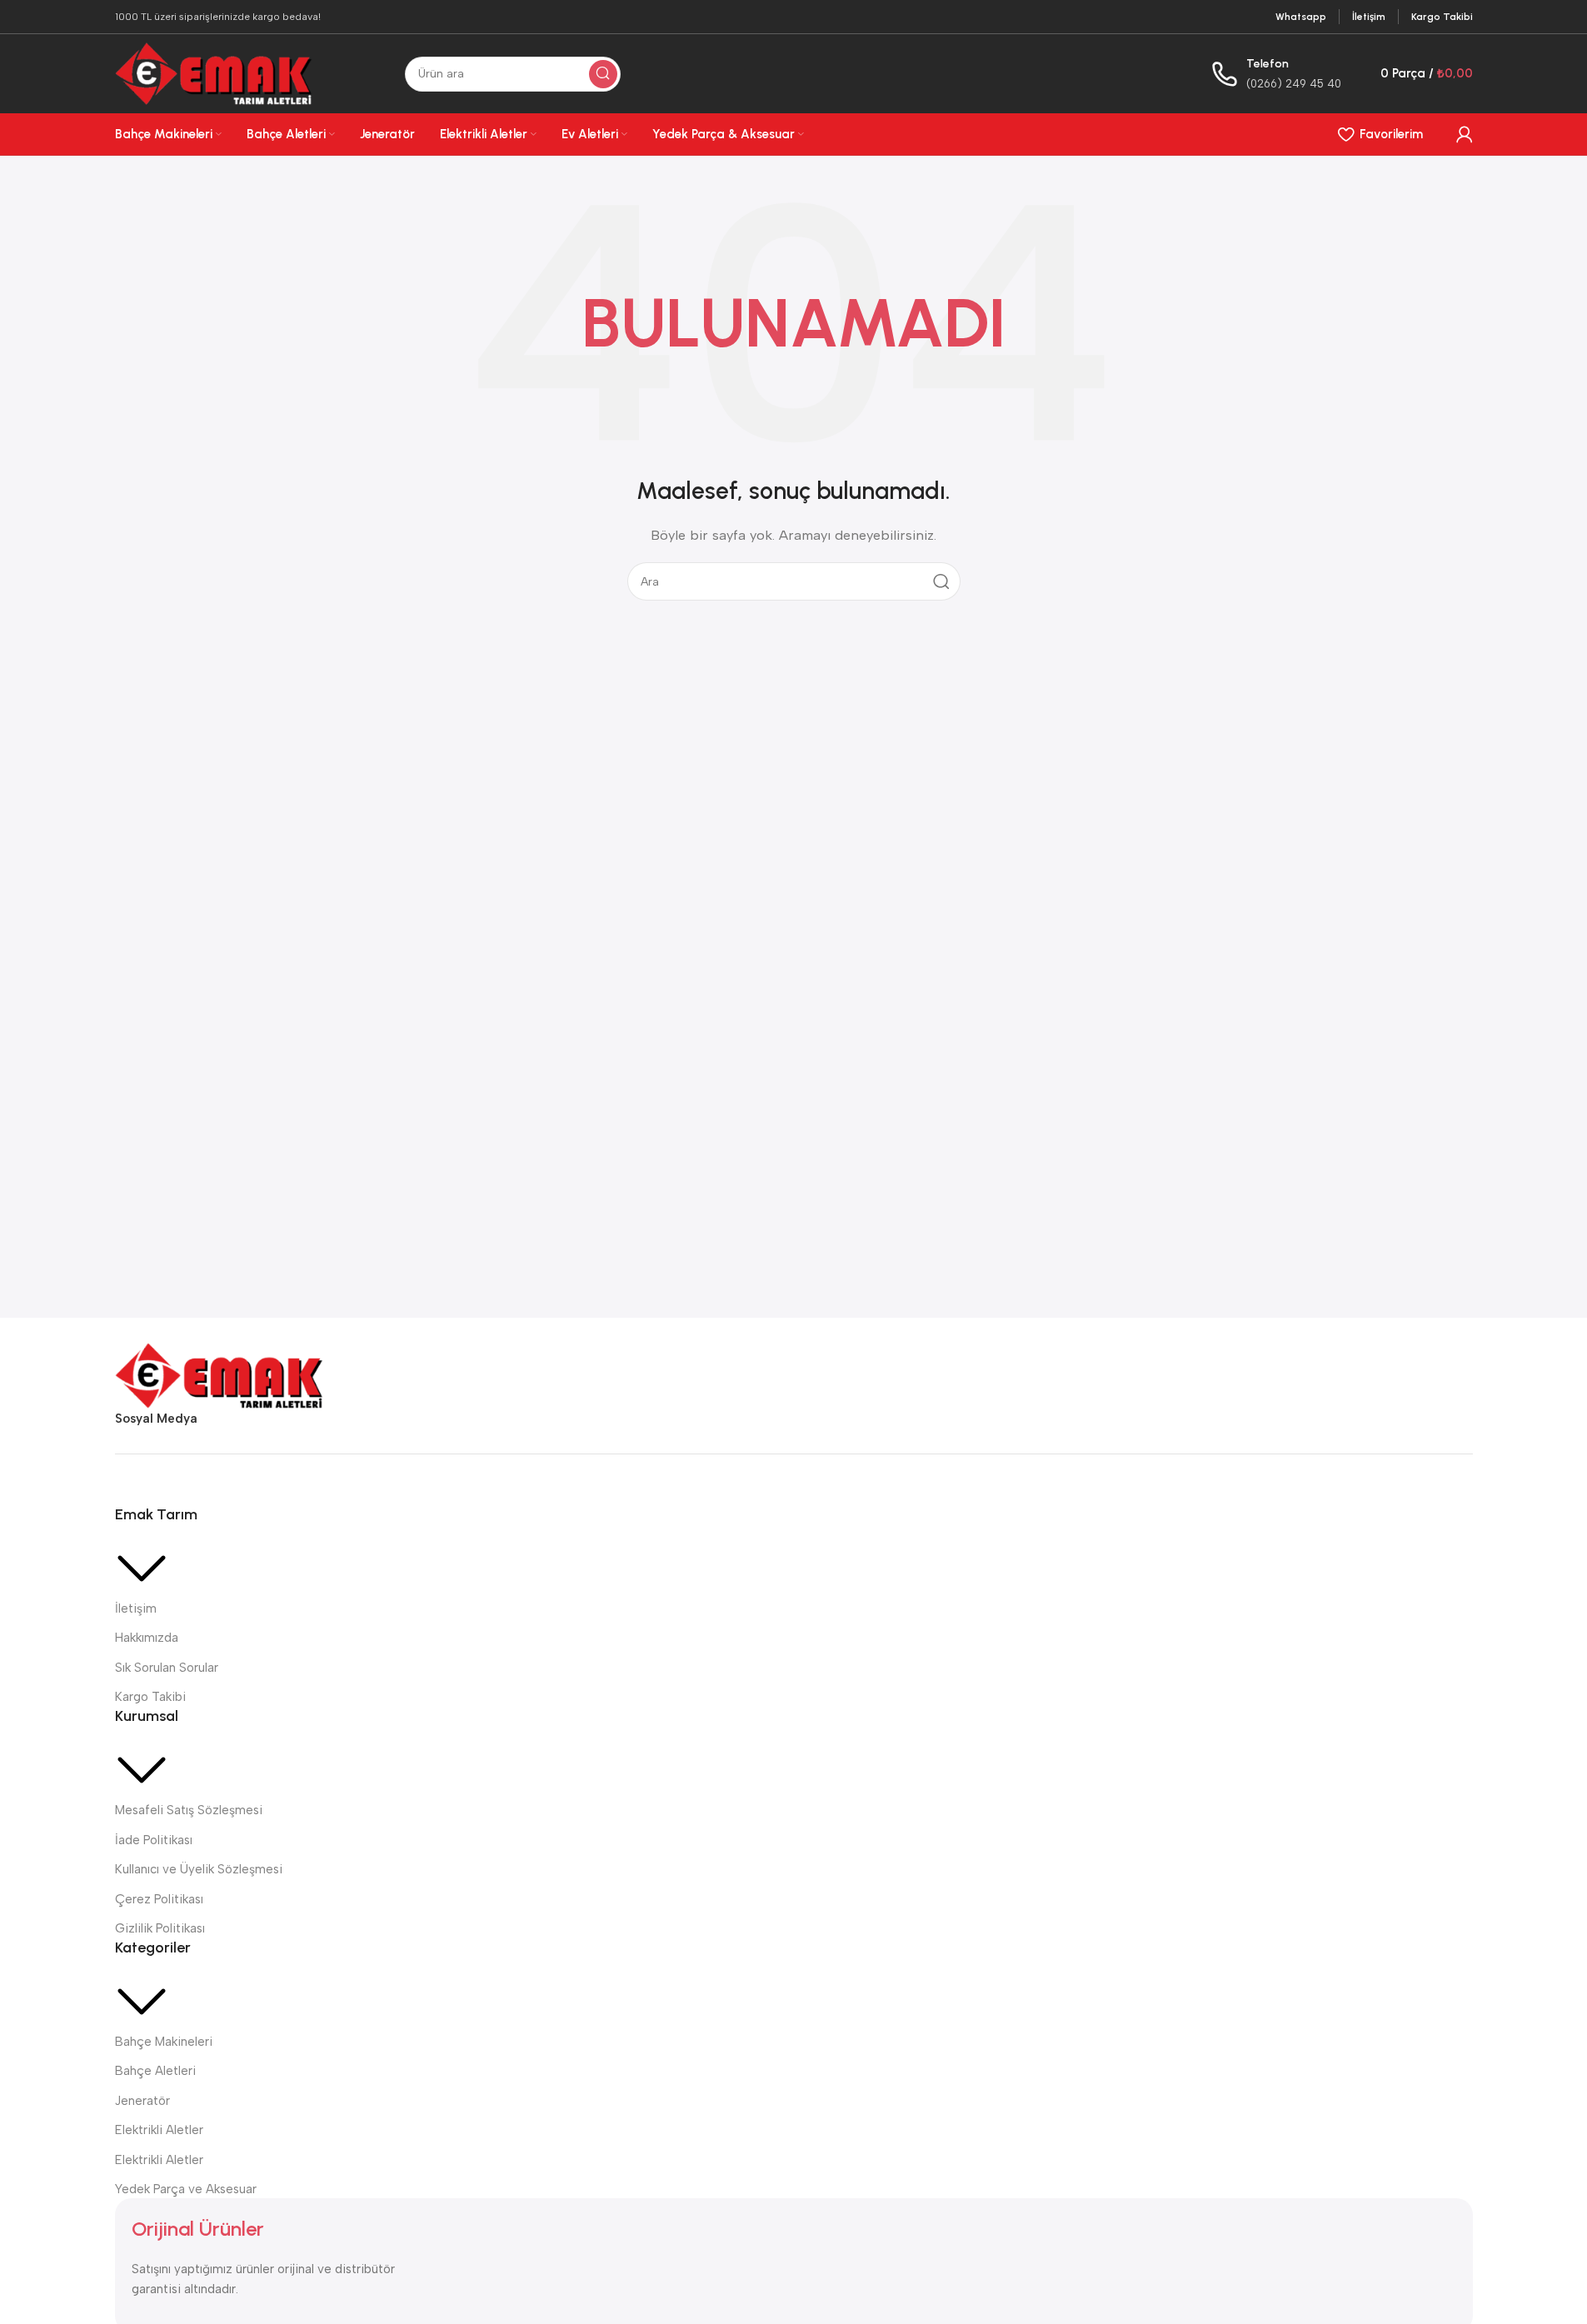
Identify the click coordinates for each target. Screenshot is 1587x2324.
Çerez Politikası (159, 1899)
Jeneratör (142, 2101)
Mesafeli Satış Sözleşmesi (189, 1810)
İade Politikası (154, 1840)
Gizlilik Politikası (160, 1928)
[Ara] (603, 74)
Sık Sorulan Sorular (167, 1668)
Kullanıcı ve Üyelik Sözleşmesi (199, 1869)
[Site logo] (214, 72)
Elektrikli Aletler (159, 2130)
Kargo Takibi (150, 1697)
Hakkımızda (147, 1638)
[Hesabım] (1465, 134)
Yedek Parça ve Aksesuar (186, 2189)
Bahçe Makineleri (164, 2042)
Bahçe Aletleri (155, 2071)
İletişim (136, 1608)
